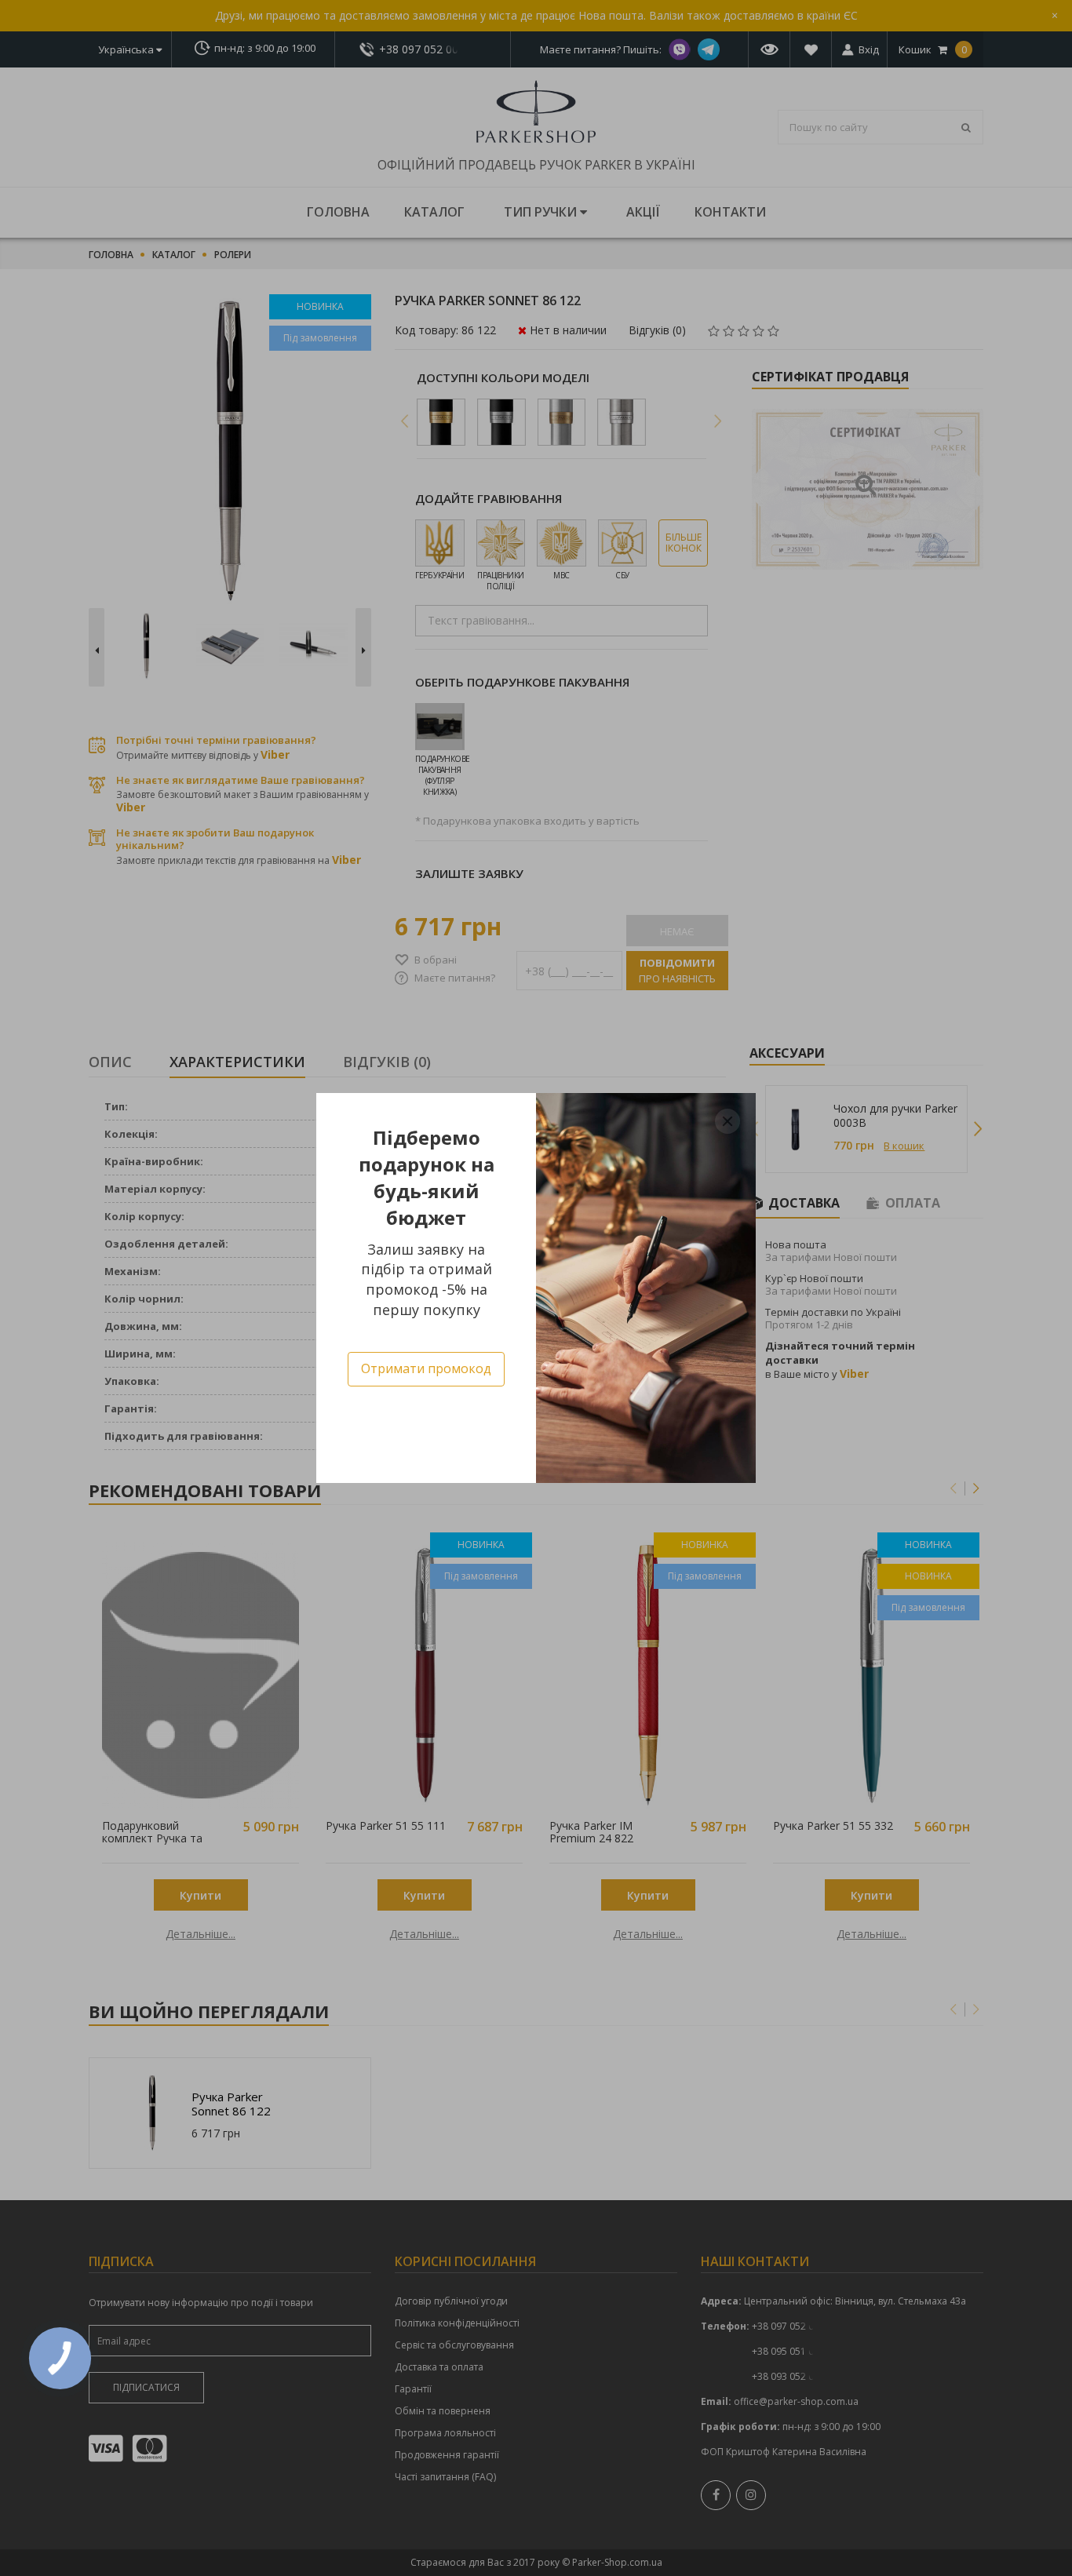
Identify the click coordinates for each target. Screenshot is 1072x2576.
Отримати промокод (426, 1368)
